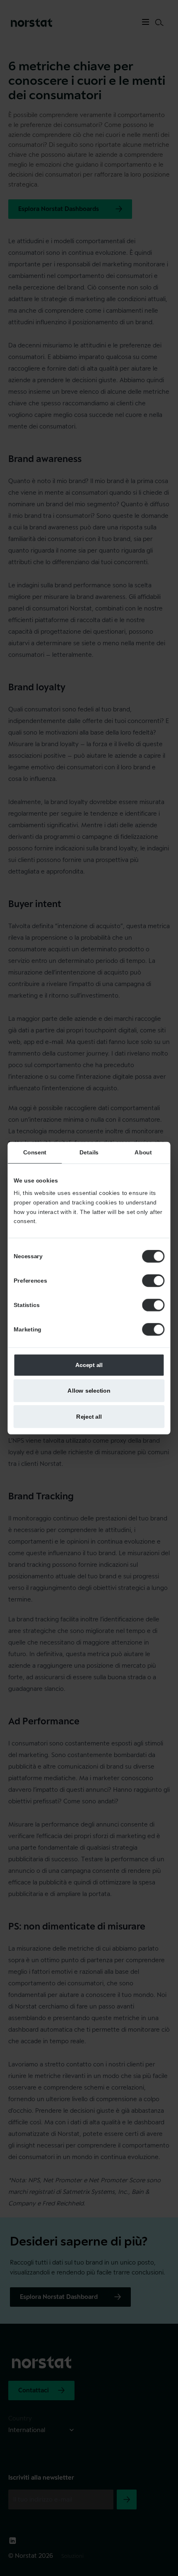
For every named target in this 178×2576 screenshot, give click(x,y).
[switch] (153, 1281)
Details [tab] (89, 1152)
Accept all (89, 1365)
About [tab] (143, 1152)
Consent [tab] (35, 1152)
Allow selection (89, 1391)
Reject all (89, 1416)
